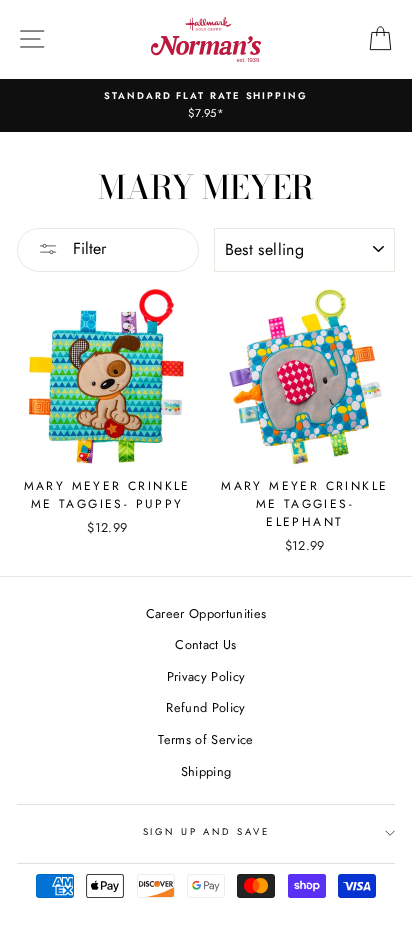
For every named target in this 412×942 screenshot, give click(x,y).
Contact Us (205, 644)
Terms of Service (205, 739)
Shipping (206, 771)
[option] (206, 105)
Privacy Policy (206, 676)
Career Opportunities (206, 613)
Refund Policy (205, 707)
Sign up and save (206, 832)
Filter (87, 248)
